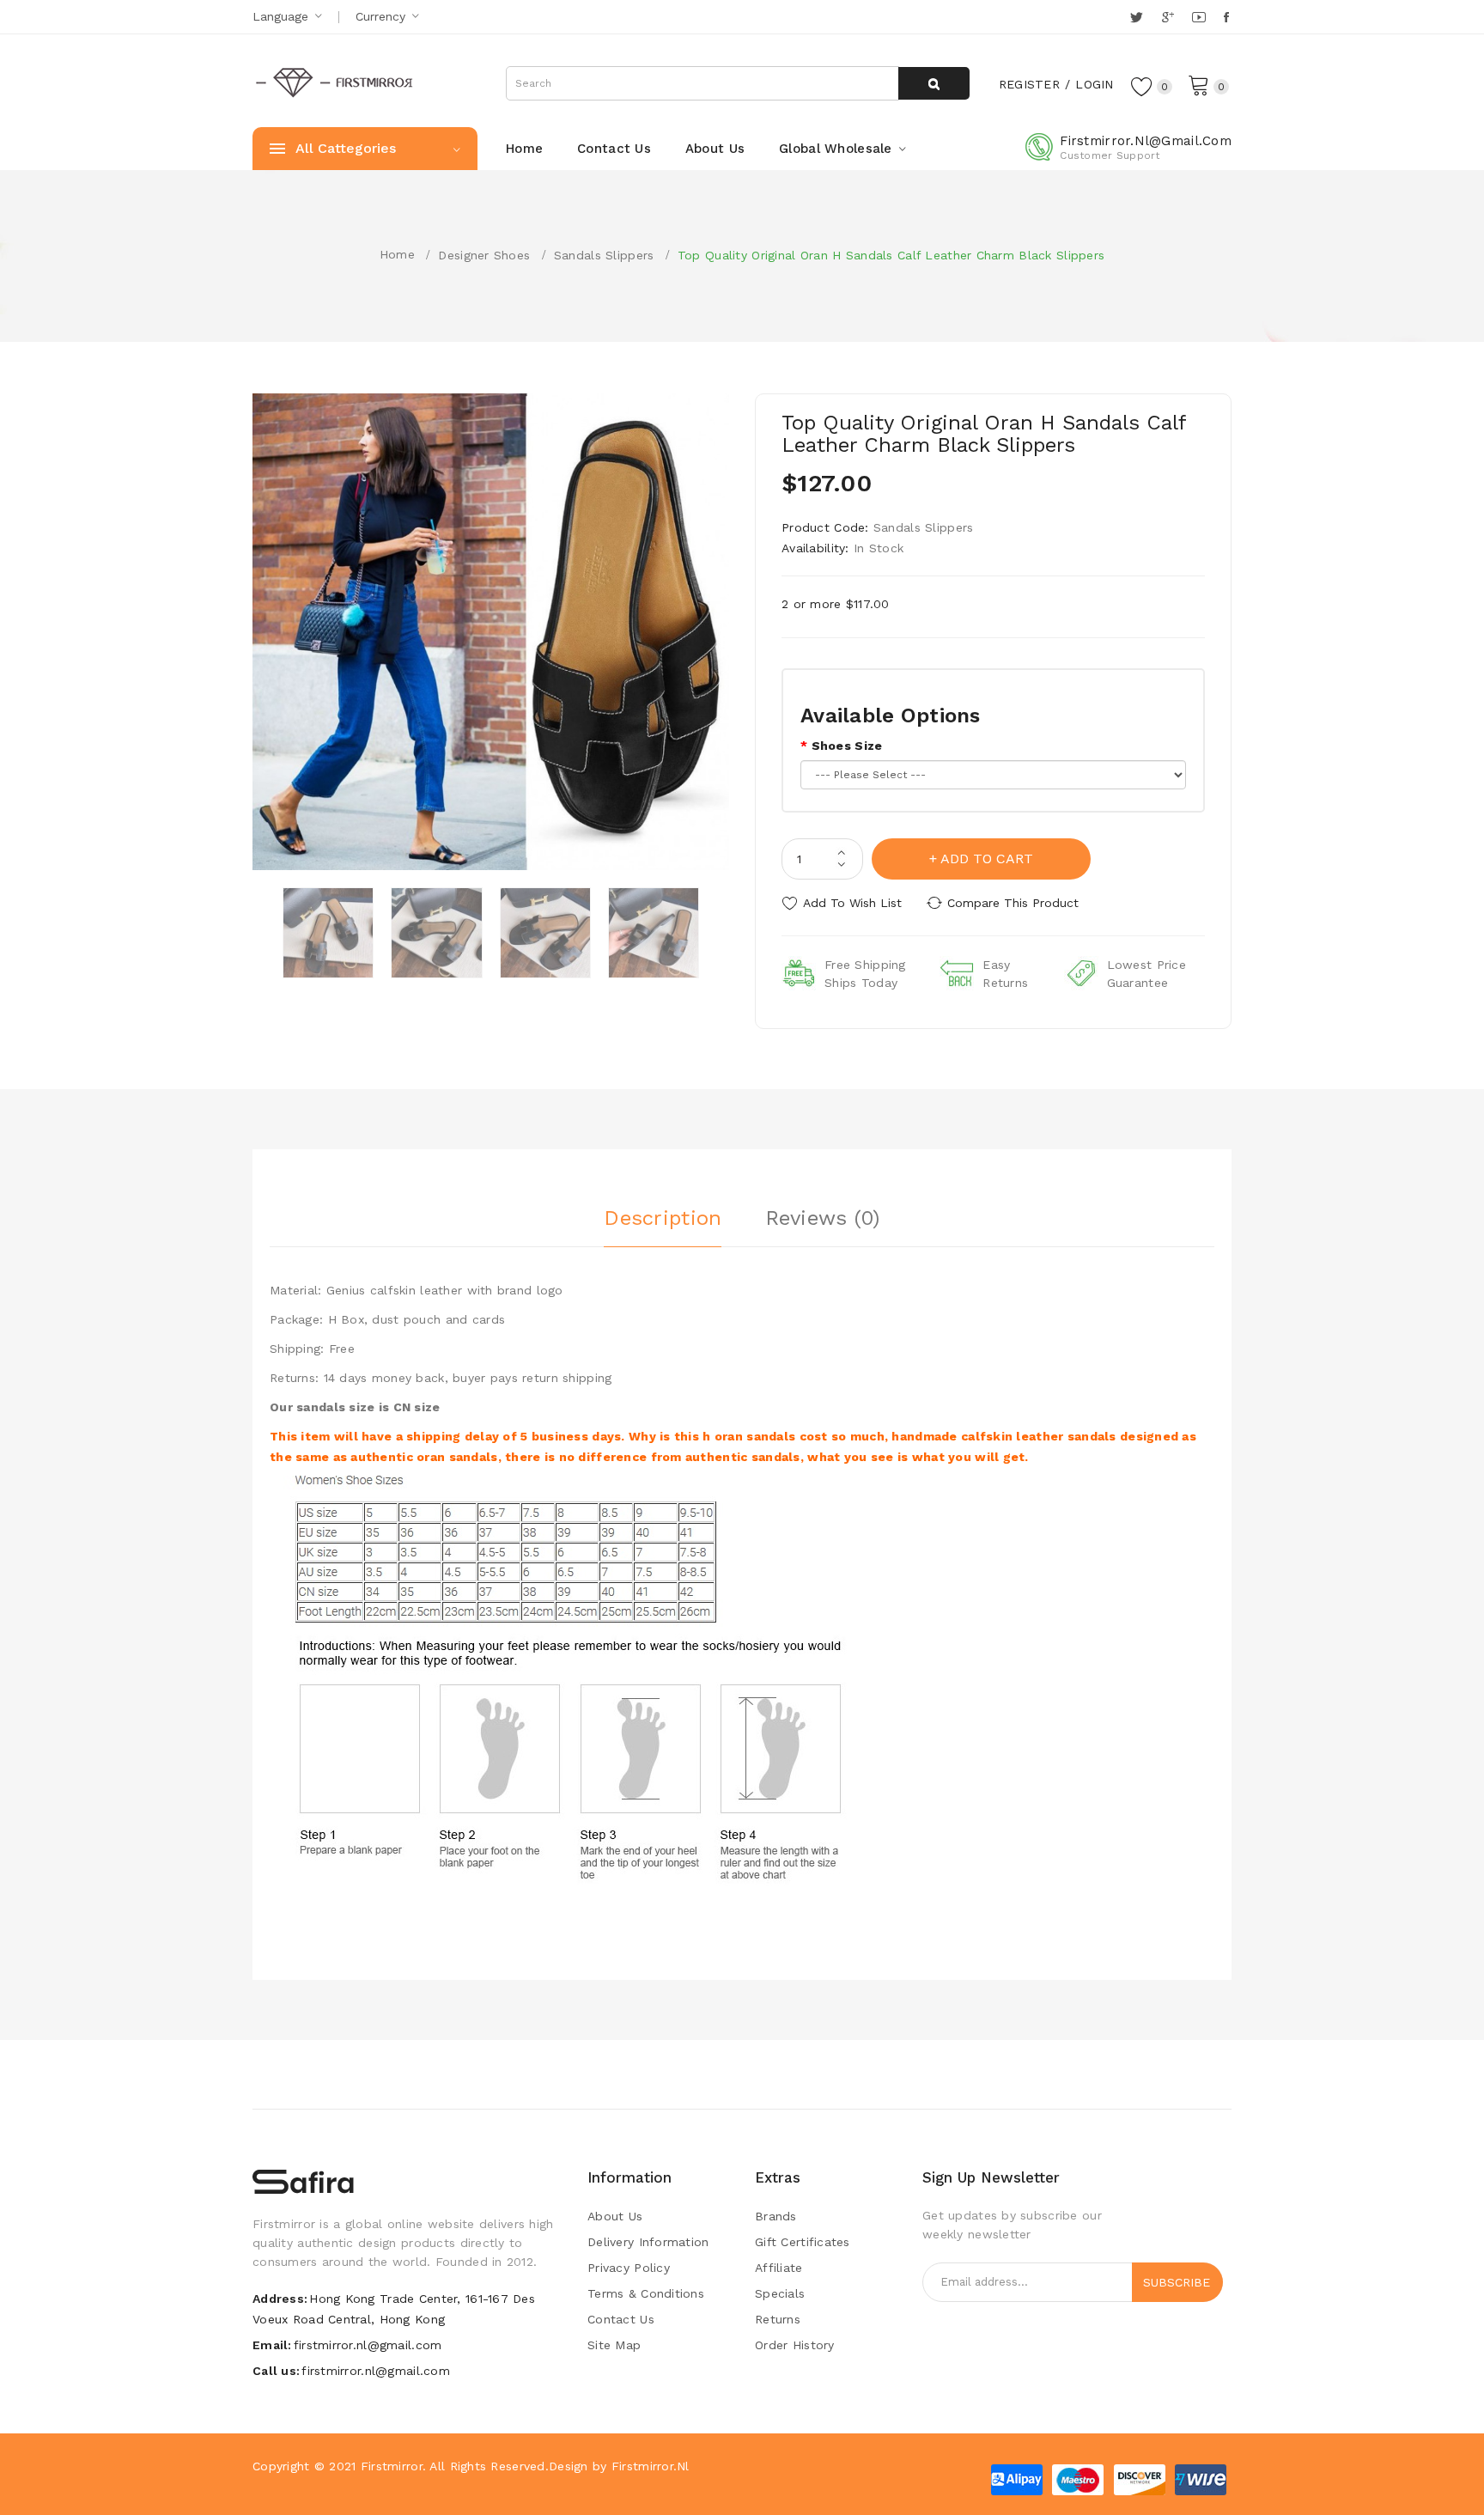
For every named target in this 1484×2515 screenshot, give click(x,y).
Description (663, 1218)
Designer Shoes (484, 255)
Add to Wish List (852, 903)
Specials (780, 2293)
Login (1094, 84)
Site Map (614, 2345)
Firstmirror (392, 2466)
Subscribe (1177, 2282)
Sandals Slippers (604, 255)
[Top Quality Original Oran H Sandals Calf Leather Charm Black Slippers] (328, 933)
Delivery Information (648, 2242)
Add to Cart (987, 859)
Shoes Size (847, 746)
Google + (1169, 17)
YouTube (1200, 17)
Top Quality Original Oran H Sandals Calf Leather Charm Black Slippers (891, 255)
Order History (795, 2345)
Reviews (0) (823, 1218)
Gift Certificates (803, 2242)
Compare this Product (1013, 903)
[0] (1199, 84)
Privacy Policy (629, 2268)
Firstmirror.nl (651, 2466)
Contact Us (621, 2319)
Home (397, 254)
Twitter (1137, 17)
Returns (778, 2319)
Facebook (1228, 17)
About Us (615, 2216)
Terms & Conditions (646, 2293)
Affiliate (779, 2268)
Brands (776, 2216)
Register (1029, 84)
